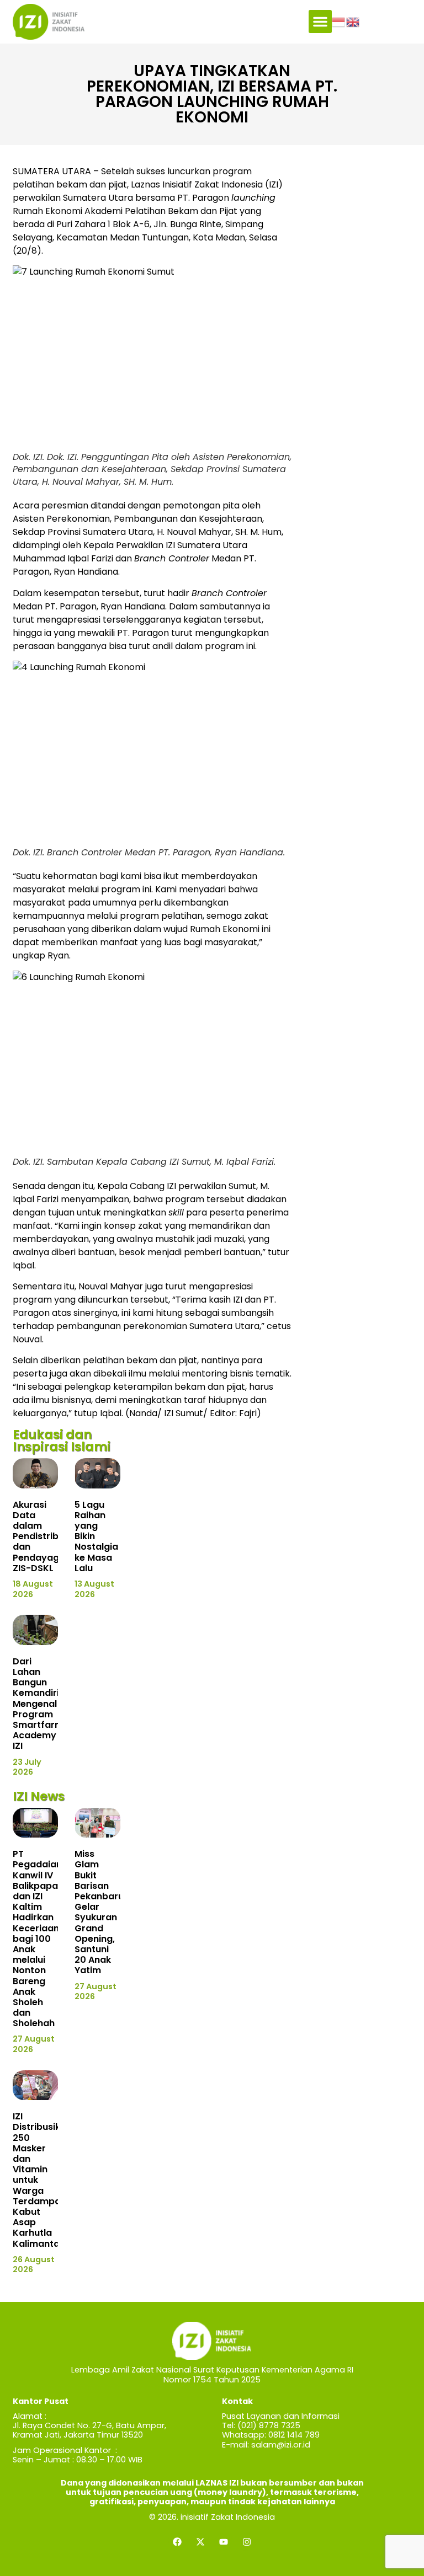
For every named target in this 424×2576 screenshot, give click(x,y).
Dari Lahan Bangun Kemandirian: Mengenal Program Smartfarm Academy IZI (43, 1704)
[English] (353, 22)
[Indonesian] (339, 22)
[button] (320, 22)
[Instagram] (247, 2542)
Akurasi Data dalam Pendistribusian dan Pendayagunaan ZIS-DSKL (50, 1536)
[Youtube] (224, 2542)
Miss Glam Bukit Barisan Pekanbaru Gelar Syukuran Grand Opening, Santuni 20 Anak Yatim (99, 1912)
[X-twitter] (200, 2542)
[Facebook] (177, 2542)
